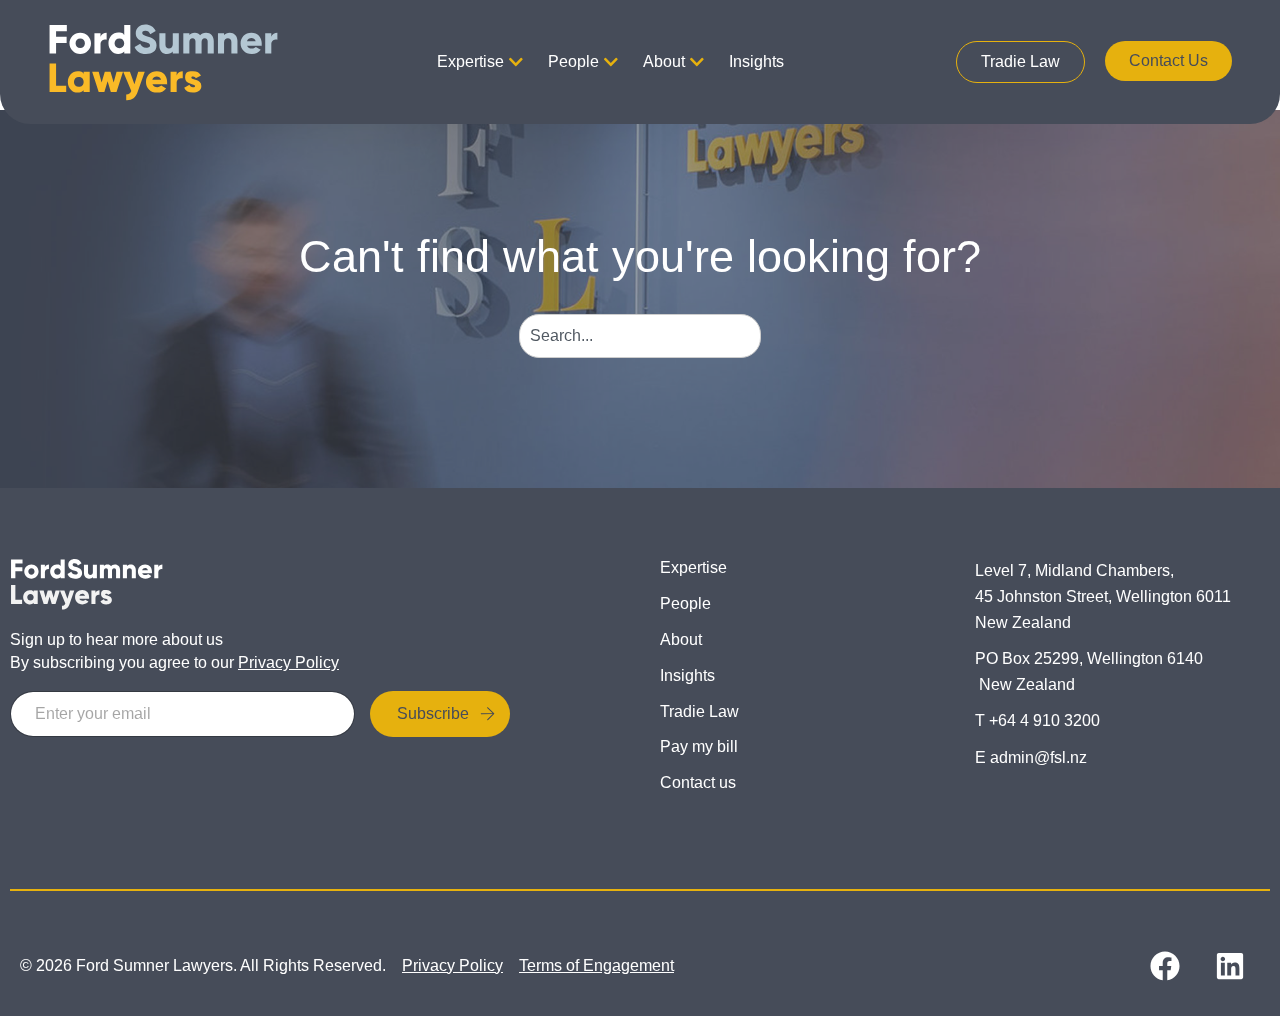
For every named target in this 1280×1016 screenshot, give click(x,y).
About (664, 61)
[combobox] (640, 336)
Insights (756, 61)
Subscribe (433, 713)
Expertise (470, 61)
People (573, 61)
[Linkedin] (1230, 966)
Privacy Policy (288, 662)
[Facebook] (1165, 966)
